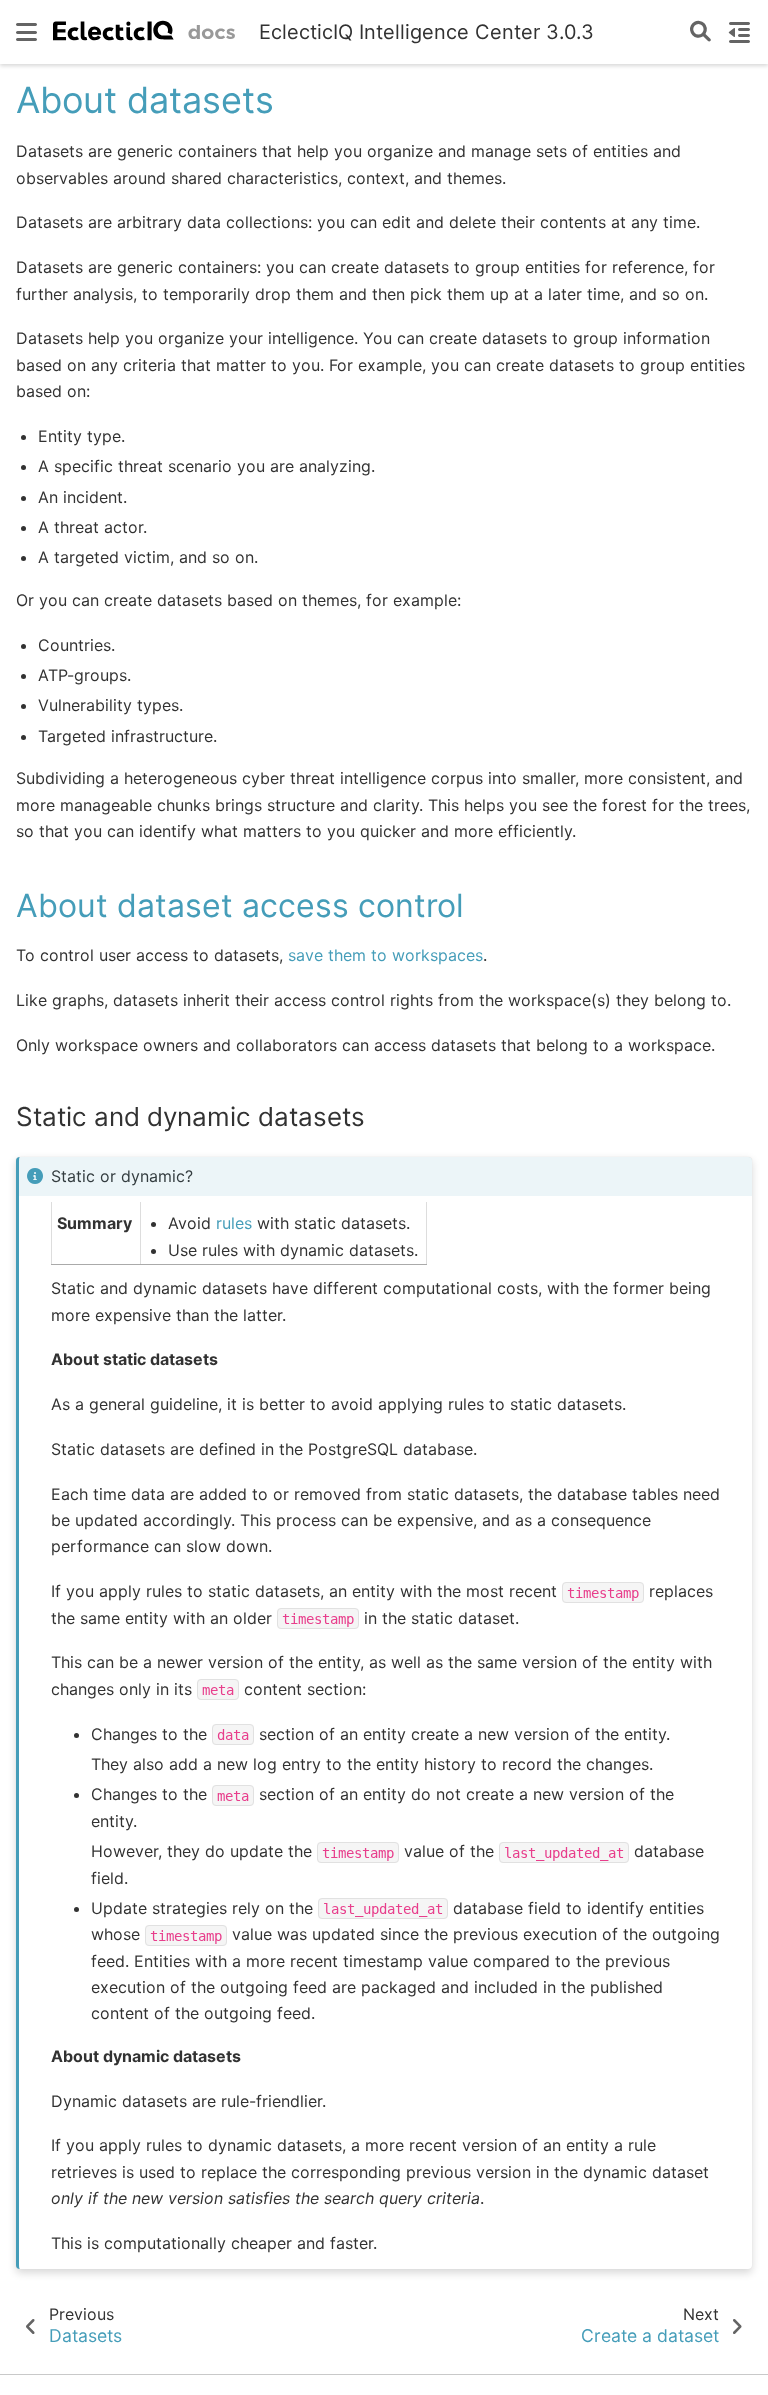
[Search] (700, 32)
